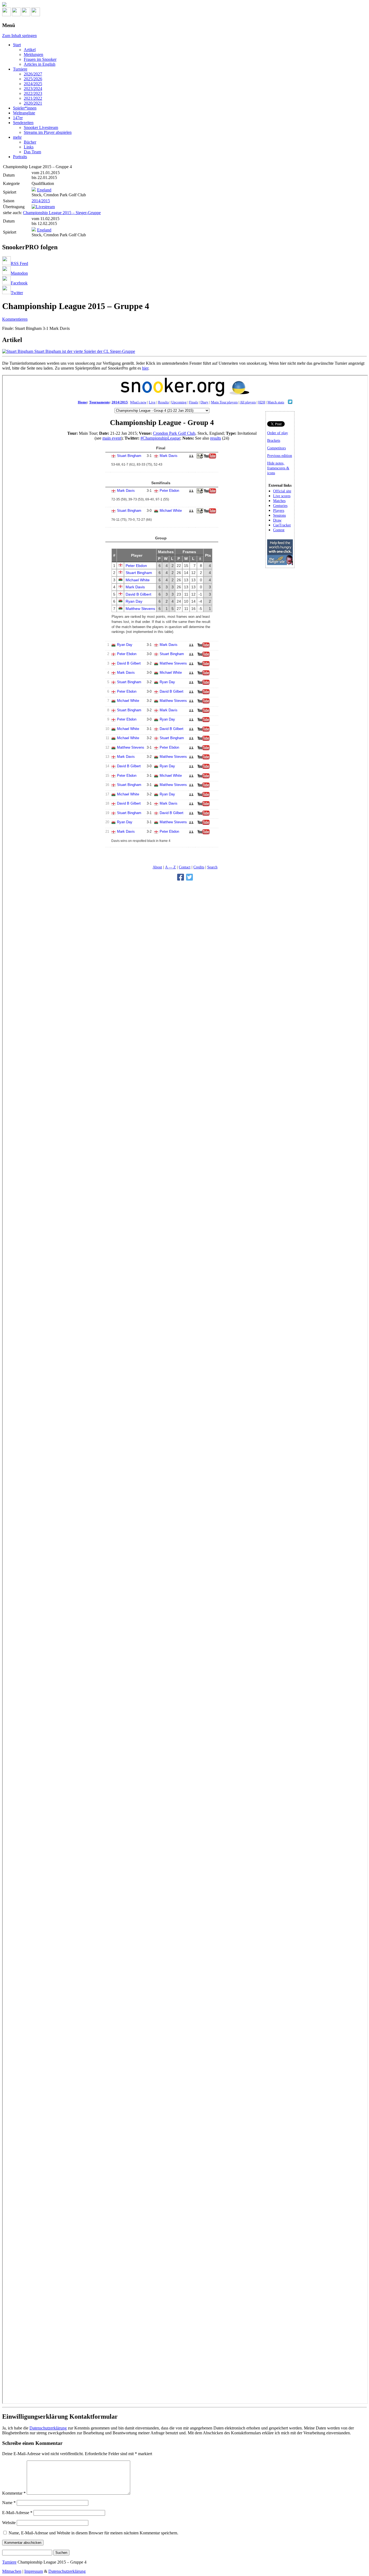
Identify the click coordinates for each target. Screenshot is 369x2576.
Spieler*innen (25, 108)
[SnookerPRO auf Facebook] (26, 15)
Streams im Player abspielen (48, 132)
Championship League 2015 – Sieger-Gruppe (62, 213)
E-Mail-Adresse (17, 2513)
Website (9, 2523)
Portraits (20, 157)
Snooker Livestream (41, 127)
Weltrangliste (24, 113)
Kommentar (14, 2493)
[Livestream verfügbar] (43, 207)
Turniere (20, 69)
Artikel (30, 50)
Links (29, 147)
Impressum (34, 2571)
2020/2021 (33, 103)
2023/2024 (33, 89)
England (44, 190)
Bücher (30, 142)
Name (9, 2503)
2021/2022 (33, 98)
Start (17, 45)
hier (145, 368)
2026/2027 (33, 74)
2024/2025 (33, 84)
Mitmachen (12, 2571)
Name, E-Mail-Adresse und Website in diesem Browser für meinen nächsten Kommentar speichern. (93, 2533)
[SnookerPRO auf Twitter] (36, 15)
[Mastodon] (16, 15)
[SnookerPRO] (185, 5)
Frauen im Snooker (40, 59)
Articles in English (40, 64)
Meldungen (33, 54)
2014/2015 (41, 201)
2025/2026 (33, 79)
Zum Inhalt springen (19, 36)
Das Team (32, 152)
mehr (17, 137)
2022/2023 (33, 93)
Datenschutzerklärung (48, 2428)
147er (18, 118)
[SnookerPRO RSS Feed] (6, 15)
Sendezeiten (23, 123)
